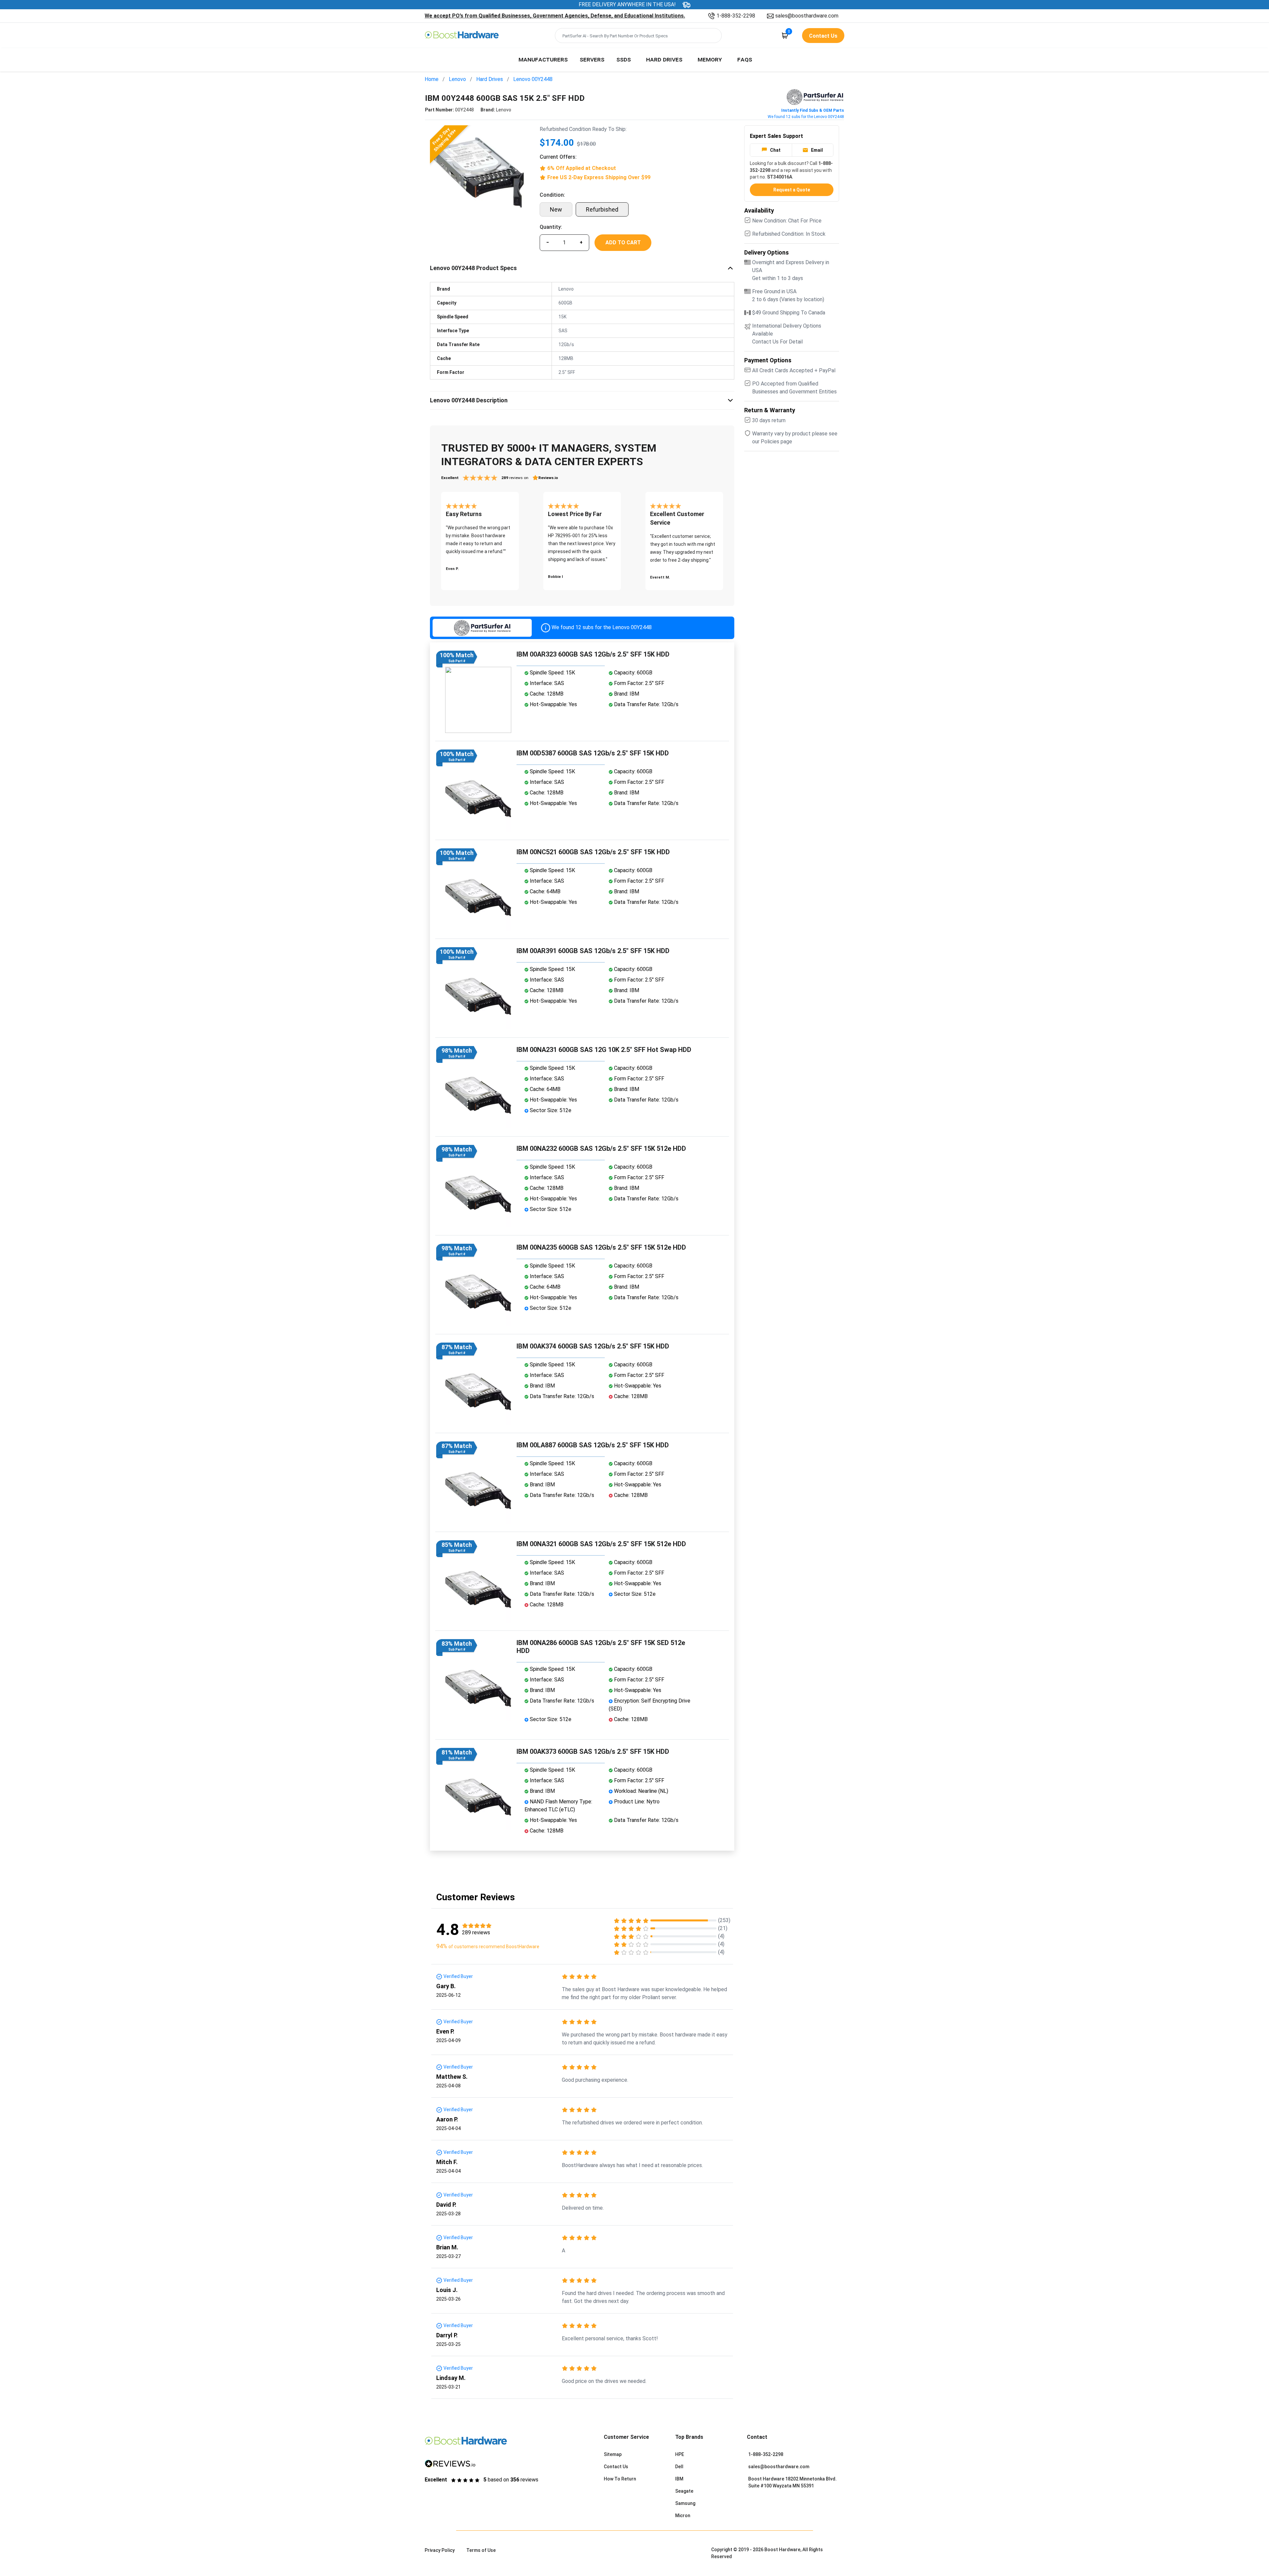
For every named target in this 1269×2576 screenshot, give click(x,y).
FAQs (745, 59)
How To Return (620, 2479)
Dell (679, 2467)
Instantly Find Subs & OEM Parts (813, 110)
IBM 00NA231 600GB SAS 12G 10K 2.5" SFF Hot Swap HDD (604, 1050)
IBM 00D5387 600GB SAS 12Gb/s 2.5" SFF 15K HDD (593, 753)
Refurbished (602, 209)
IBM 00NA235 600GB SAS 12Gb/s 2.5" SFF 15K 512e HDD (601, 1247)
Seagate (684, 2491)
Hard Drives (664, 59)
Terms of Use (481, 2550)
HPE (680, 2454)
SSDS (624, 59)
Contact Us (616, 2467)
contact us (823, 36)
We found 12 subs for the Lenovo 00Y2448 (806, 117)
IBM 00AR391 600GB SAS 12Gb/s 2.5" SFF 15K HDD (593, 951)
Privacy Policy (440, 2550)
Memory (710, 59)
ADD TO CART (623, 242)
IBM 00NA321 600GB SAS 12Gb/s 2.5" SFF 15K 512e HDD (601, 1544)
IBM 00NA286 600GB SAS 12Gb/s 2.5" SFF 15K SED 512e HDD (601, 1647)
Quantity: (551, 227)
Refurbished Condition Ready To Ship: (583, 129)
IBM (679, 2479)
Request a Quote (792, 190)
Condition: (552, 195)
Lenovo (457, 79)
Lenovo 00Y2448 (533, 79)
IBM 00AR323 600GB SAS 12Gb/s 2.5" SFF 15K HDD (593, 654)
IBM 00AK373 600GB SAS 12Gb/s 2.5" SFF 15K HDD (593, 1751)
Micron (683, 2516)
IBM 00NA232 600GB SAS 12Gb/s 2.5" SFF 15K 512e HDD (601, 1148)
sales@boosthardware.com (807, 16)
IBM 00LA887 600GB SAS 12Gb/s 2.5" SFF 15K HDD (593, 1445)
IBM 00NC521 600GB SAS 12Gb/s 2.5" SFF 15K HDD (593, 852)
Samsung (685, 2503)
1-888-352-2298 (736, 16)
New (556, 209)
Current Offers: (558, 157)
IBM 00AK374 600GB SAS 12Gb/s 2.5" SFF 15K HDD (593, 1346)
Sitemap (613, 2454)
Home (432, 79)
